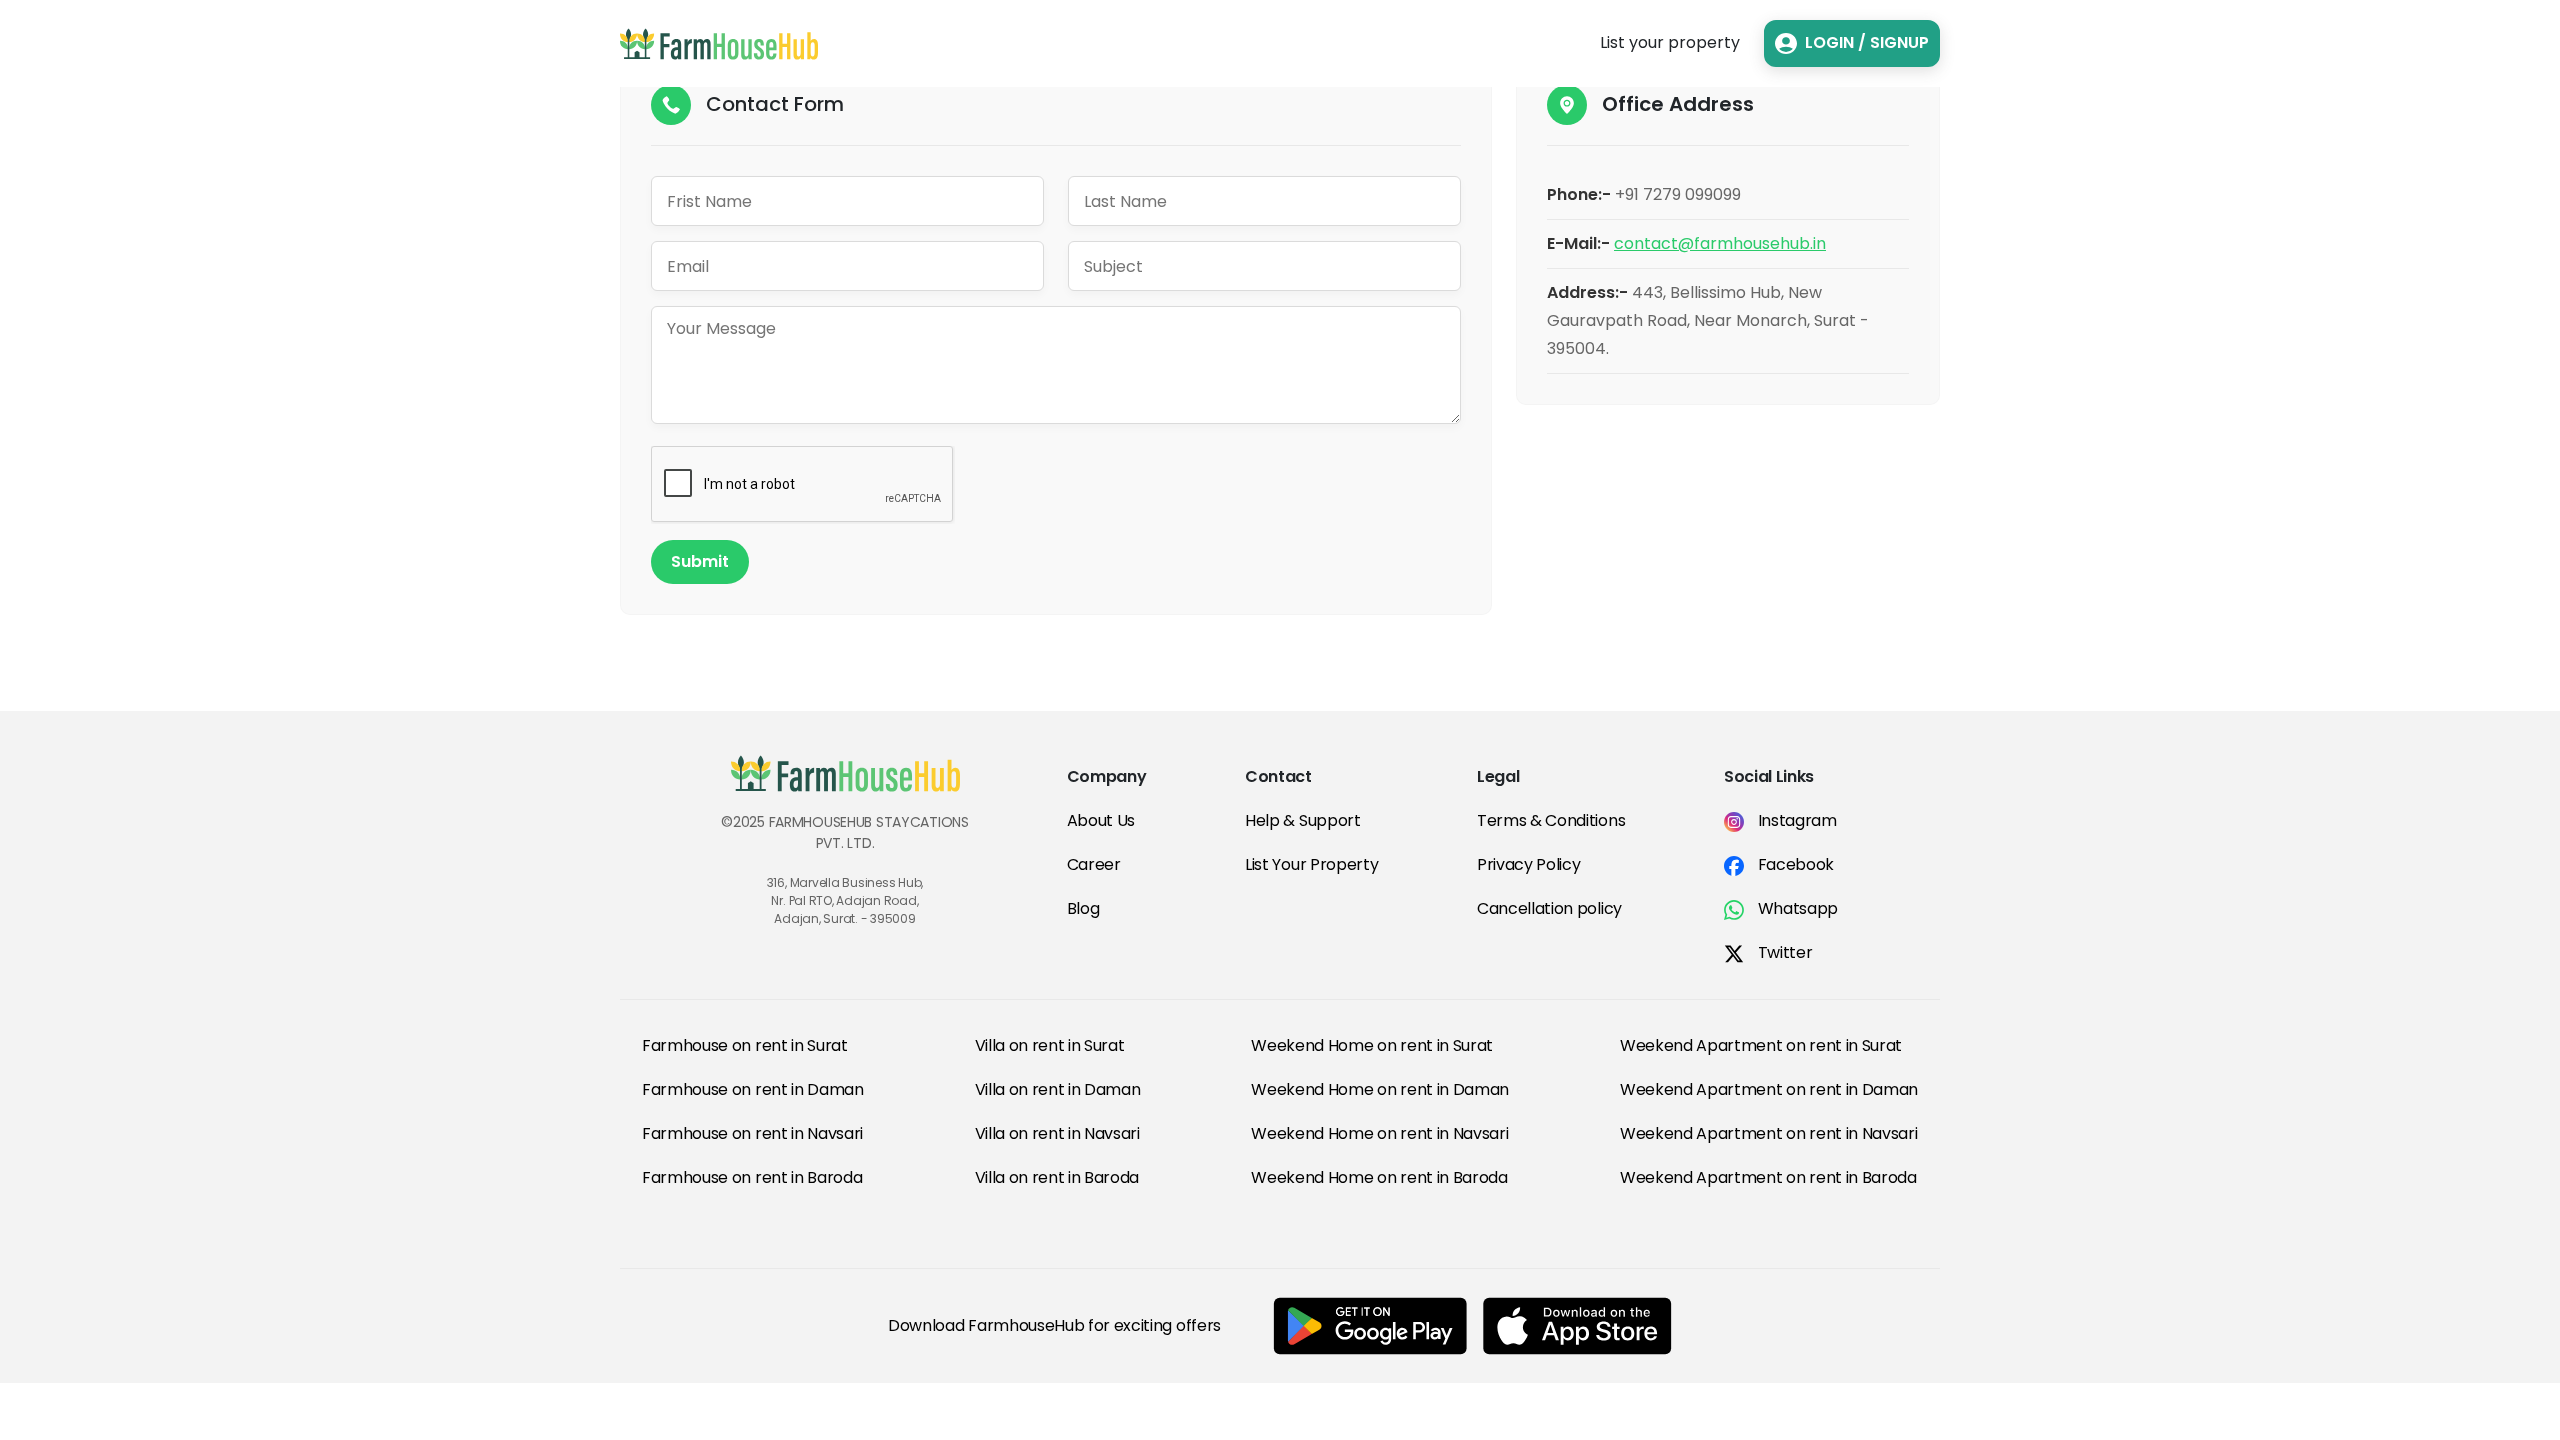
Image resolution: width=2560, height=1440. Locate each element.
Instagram (1795, 820)
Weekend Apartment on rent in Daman (1769, 1089)
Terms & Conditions (1551, 820)
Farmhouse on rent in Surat (745, 1045)
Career (1094, 864)
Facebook (1794, 864)
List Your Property (1311, 864)
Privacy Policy (1529, 864)
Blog (1083, 908)
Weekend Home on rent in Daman (1380, 1089)
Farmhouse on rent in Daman (753, 1089)
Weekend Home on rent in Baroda (1379, 1177)
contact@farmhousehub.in (1720, 243)
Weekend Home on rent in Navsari (1379, 1133)
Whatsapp (1796, 908)
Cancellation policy (1549, 908)
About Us (1101, 820)
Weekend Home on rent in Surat (1372, 1045)
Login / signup (1867, 42)
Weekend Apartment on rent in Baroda (1768, 1177)
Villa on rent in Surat (1050, 1045)
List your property (1670, 42)
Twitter (1783, 952)
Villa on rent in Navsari (1057, 1133)
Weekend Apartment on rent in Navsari (1768, 1133)
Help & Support (1303, 820)
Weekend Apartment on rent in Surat (1761, 1045)
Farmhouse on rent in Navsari (752, 1133)
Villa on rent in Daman (1058, 1089)
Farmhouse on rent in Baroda (752, 1177)
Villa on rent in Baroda (1057, 1177)
